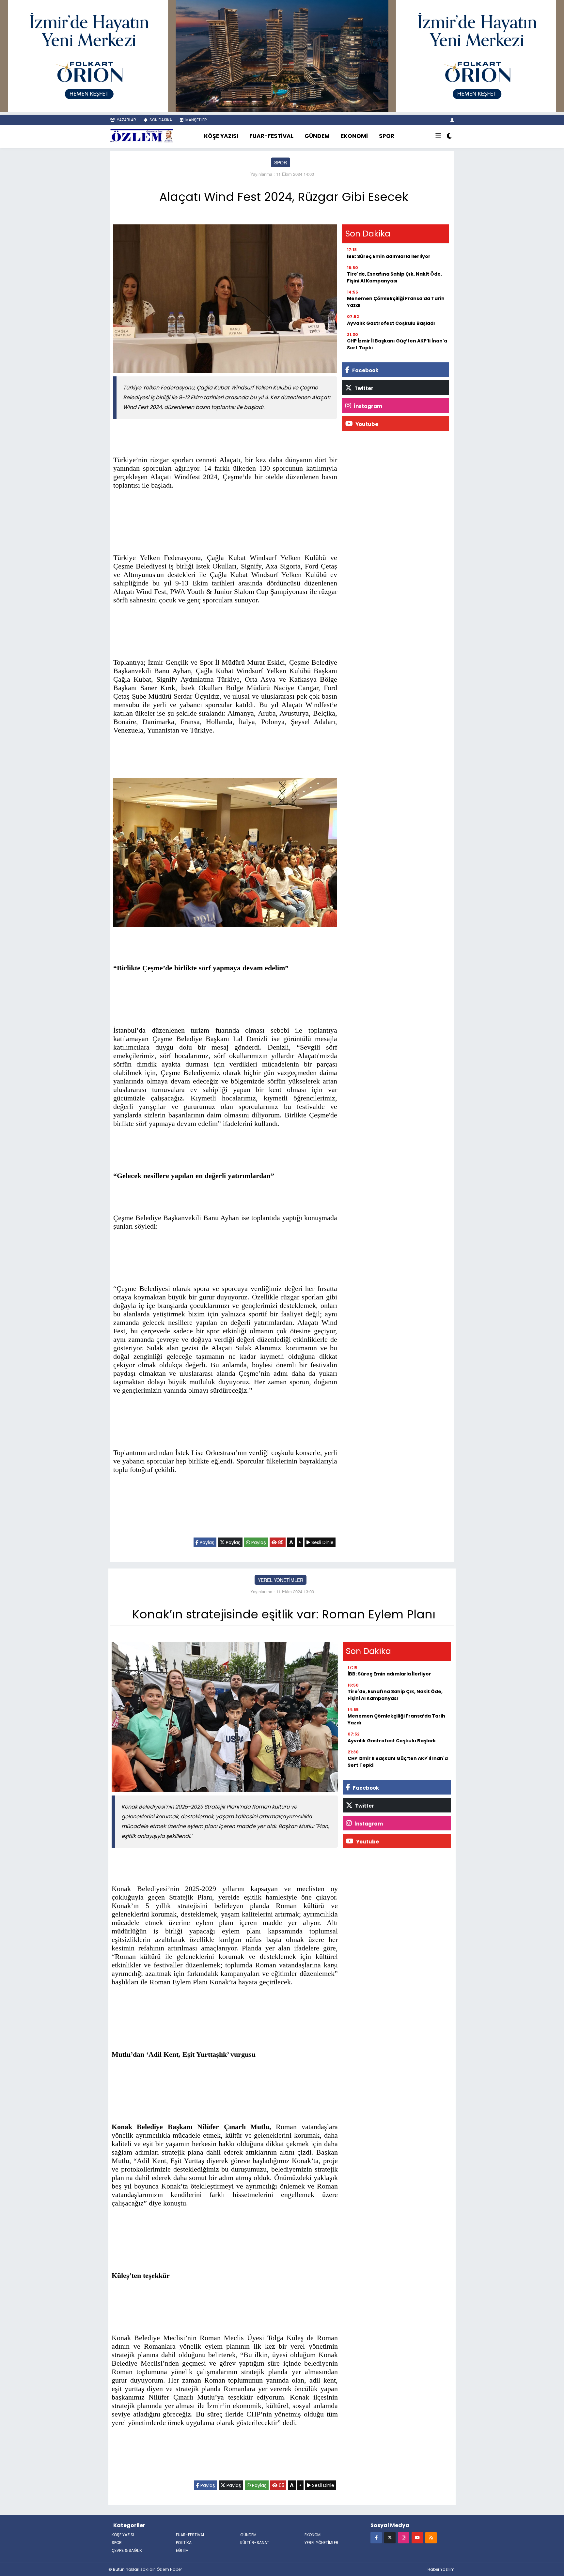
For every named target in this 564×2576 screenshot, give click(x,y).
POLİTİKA (184, 2543)
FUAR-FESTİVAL (271, 136)
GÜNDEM (317, 136)
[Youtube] (417, 2537)
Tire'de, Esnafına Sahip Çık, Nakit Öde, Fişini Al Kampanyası (394, 277)
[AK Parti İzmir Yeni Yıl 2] (282, 55)
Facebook (365, 370)
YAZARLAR (126, 120)
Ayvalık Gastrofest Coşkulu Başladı (391, 323)
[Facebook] (376, 2537)
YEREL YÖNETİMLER (281, 1580)
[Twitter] (390, 2537)
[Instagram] (404, 2537)
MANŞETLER (196, 120)
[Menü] (438, 136)
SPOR (387, 136)
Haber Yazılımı (442, 2569)
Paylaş (206, 1542)
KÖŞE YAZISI (221, 136)
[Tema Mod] (449, 136)
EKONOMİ (354, 136)
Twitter (363, 388)
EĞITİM (182, 2550)
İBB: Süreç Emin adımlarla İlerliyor (389, 256)
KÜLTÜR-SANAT (255, 2543)
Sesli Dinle (322, 1542)
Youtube (366, 424)
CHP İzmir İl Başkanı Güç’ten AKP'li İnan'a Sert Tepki (397, 344)
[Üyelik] (452, 120)
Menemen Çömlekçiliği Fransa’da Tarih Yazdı (396, 302)
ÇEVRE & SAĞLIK (127, 2550)
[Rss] (431, 2537)
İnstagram (368, 406)
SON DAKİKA (160, 120)
